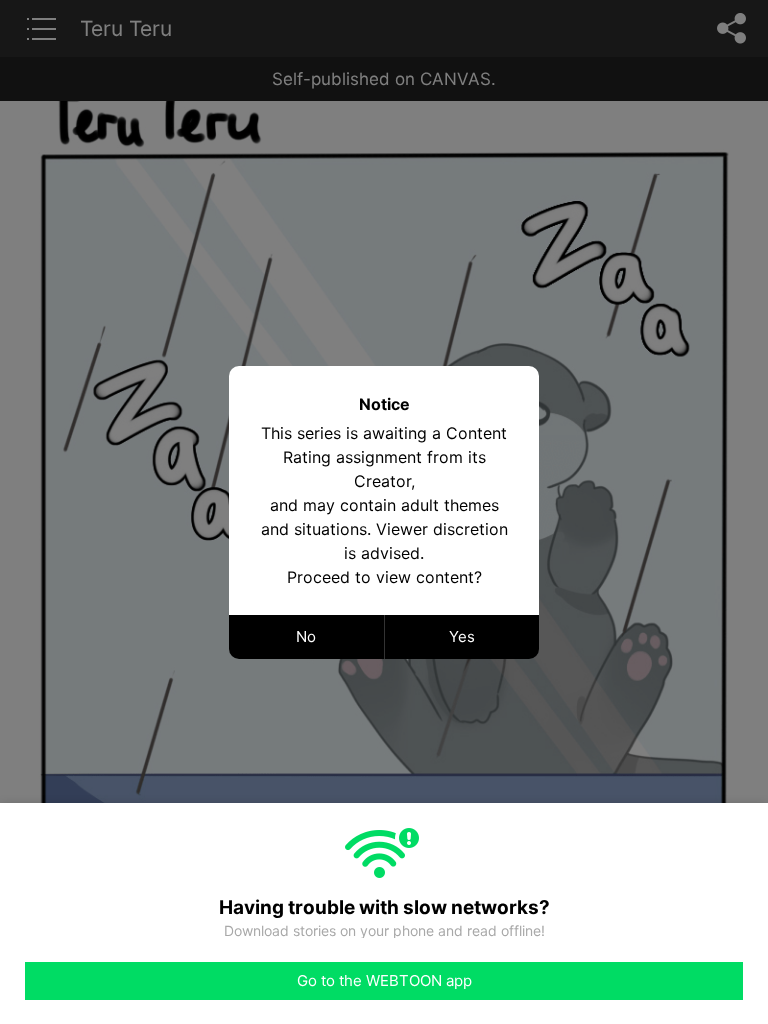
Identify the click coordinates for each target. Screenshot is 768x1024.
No (306, 636)
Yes (462, 636)
